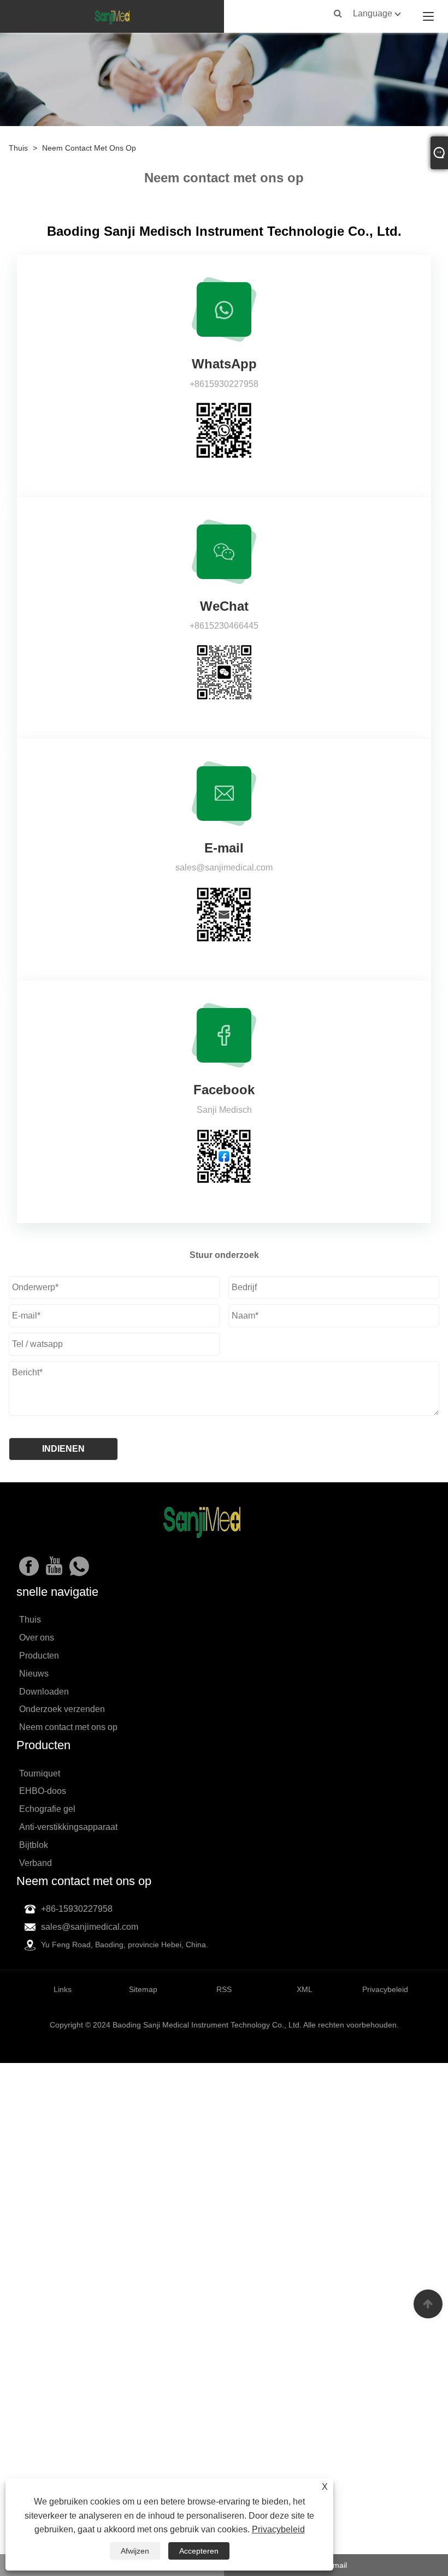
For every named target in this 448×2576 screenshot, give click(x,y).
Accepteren (199, 2551)
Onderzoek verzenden (62, 1709)
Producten (39, 1656)
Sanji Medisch (224, 1110)
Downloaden (44, 1692)
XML (305, 1989)
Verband (36, 1863)
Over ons (37, 1638)
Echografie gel (47, 1809)
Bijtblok (34, 1845)
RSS (224, 1989)
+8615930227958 (224, 384)
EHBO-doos (43, 1791)
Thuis (18, 148)
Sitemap (143, 1989)
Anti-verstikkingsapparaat (68, 1827)
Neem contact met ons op (89, 148)
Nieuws (34, 1674)
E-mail (336, 2565)
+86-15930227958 (77, 1909)
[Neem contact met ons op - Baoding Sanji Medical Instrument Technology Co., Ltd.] (112, 16)
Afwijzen (135, 2551)
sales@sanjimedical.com (224, 867)
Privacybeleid (278, 2529)
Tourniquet (40, 1773)
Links (63, 1989)
